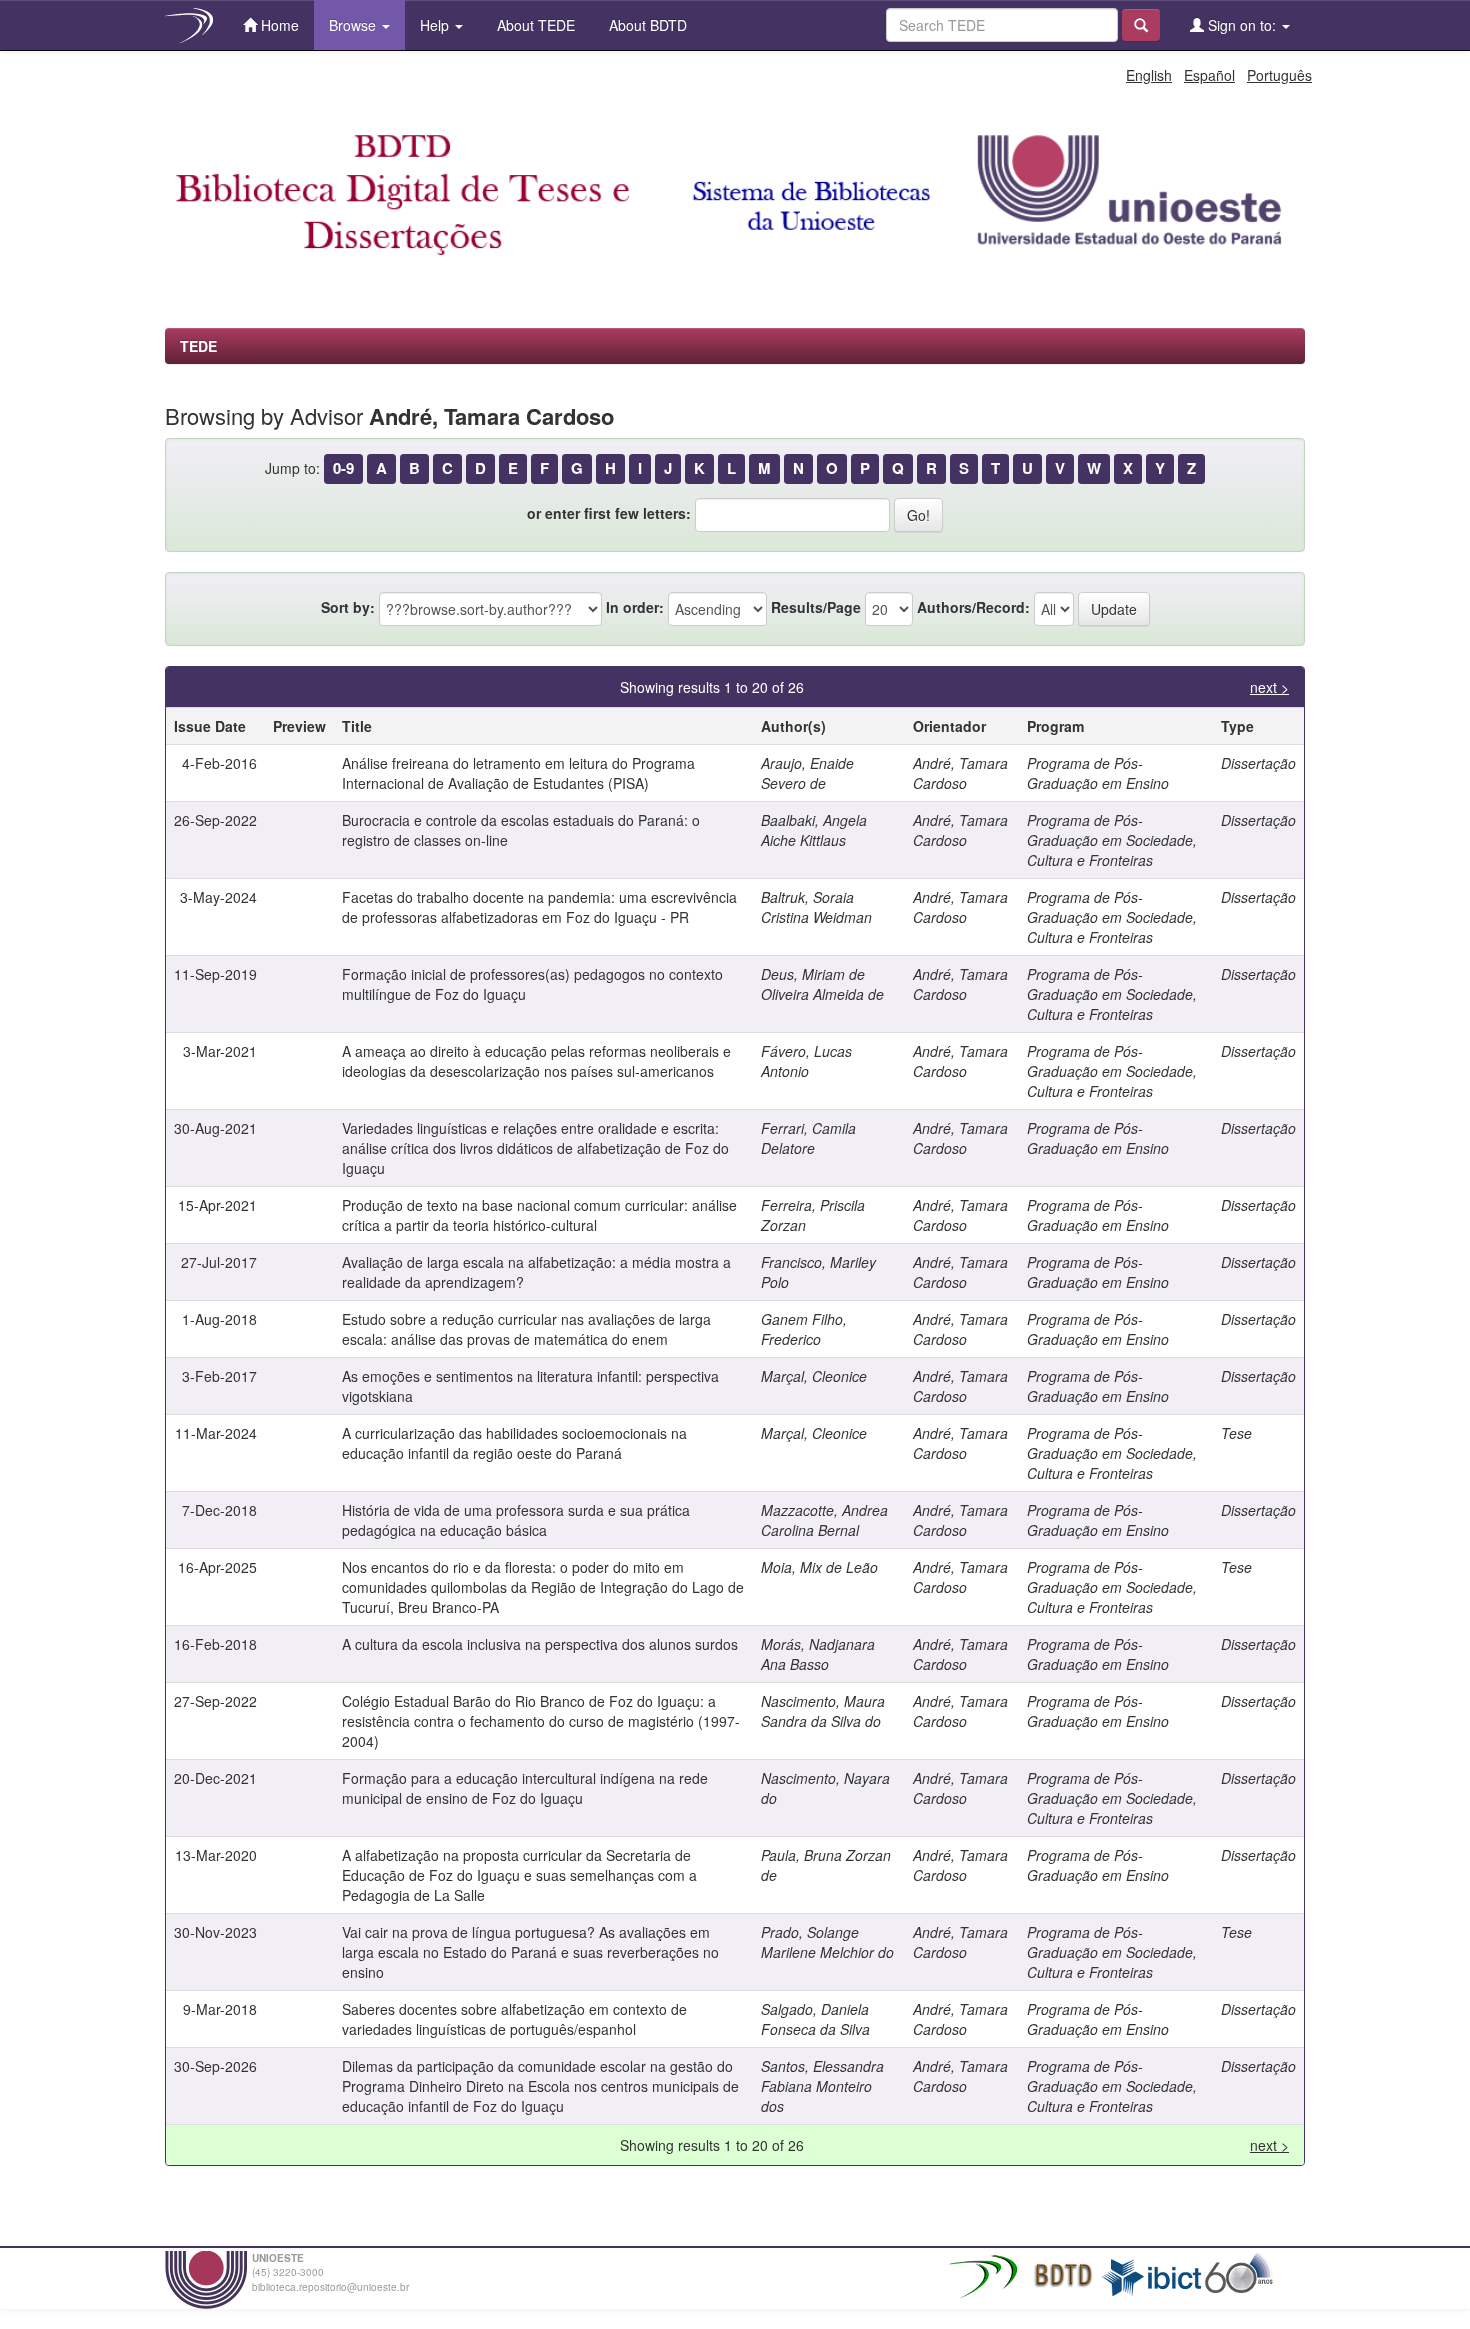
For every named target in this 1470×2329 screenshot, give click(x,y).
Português (1279, 75)
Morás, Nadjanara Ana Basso (818, 1654)
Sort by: (348, 607)
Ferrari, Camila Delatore (808, 1138)
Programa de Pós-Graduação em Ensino (1098, 773)
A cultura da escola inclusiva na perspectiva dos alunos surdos (540, 1644)
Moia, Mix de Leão (819, 1567)
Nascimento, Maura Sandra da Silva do (823, 1711)
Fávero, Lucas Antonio (806, 1061)
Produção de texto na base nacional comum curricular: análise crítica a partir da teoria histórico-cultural (539, 1215)
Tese (1236, 1433)
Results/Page (816, 607)
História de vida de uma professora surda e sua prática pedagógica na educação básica (516, 1520)
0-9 (343, 468)
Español (1209, 75)
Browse (354, 25)
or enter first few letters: (609, 513)
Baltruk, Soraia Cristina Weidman (816, 907)
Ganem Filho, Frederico (804, 1329)
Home (278, 25)
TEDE (198, 346)
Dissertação (1258, 763)
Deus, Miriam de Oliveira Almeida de (822, 984)
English (1149, 75)
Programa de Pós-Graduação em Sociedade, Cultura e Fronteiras (1112, 840)
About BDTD (646, 25)
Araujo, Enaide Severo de (807, 773)
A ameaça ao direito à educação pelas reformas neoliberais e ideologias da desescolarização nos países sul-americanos (536, 1061)
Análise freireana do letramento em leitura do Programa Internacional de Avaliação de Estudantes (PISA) (518, 773)
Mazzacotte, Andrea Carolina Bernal (824, 1520)
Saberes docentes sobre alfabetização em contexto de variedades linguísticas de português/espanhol (514, 2019)
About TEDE (534, 25)
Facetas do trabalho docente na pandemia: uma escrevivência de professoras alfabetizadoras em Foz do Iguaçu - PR (539, 907)
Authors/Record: (973, 607)
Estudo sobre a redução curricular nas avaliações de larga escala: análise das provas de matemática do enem (526, 1329)
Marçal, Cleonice (814, 1376)
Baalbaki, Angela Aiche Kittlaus (814, 830)
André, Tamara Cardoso (960, 773)
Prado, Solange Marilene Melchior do (827, 1942)
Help (436, 25)
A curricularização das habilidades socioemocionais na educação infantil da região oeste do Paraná (514, 1443)
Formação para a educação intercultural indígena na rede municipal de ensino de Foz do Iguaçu (525, 1788)
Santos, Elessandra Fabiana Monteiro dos (822, 2086)
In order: (635, 607)
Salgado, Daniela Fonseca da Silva (815, 2019)
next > (1269, 687)
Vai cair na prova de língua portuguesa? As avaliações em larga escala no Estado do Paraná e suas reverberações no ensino (530, 1952)
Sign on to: (1242, 25)
